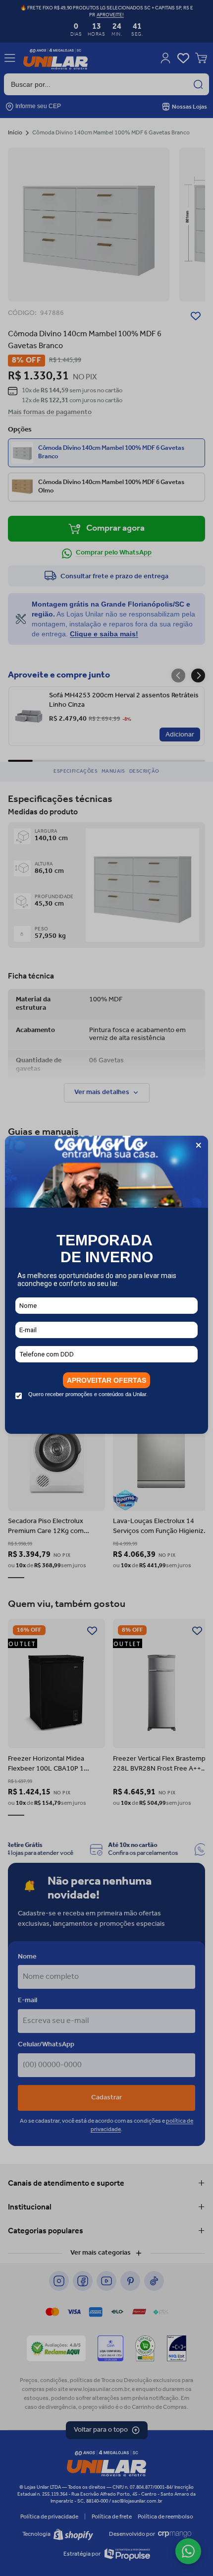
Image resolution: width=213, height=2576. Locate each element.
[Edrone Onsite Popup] (106, 1288)
